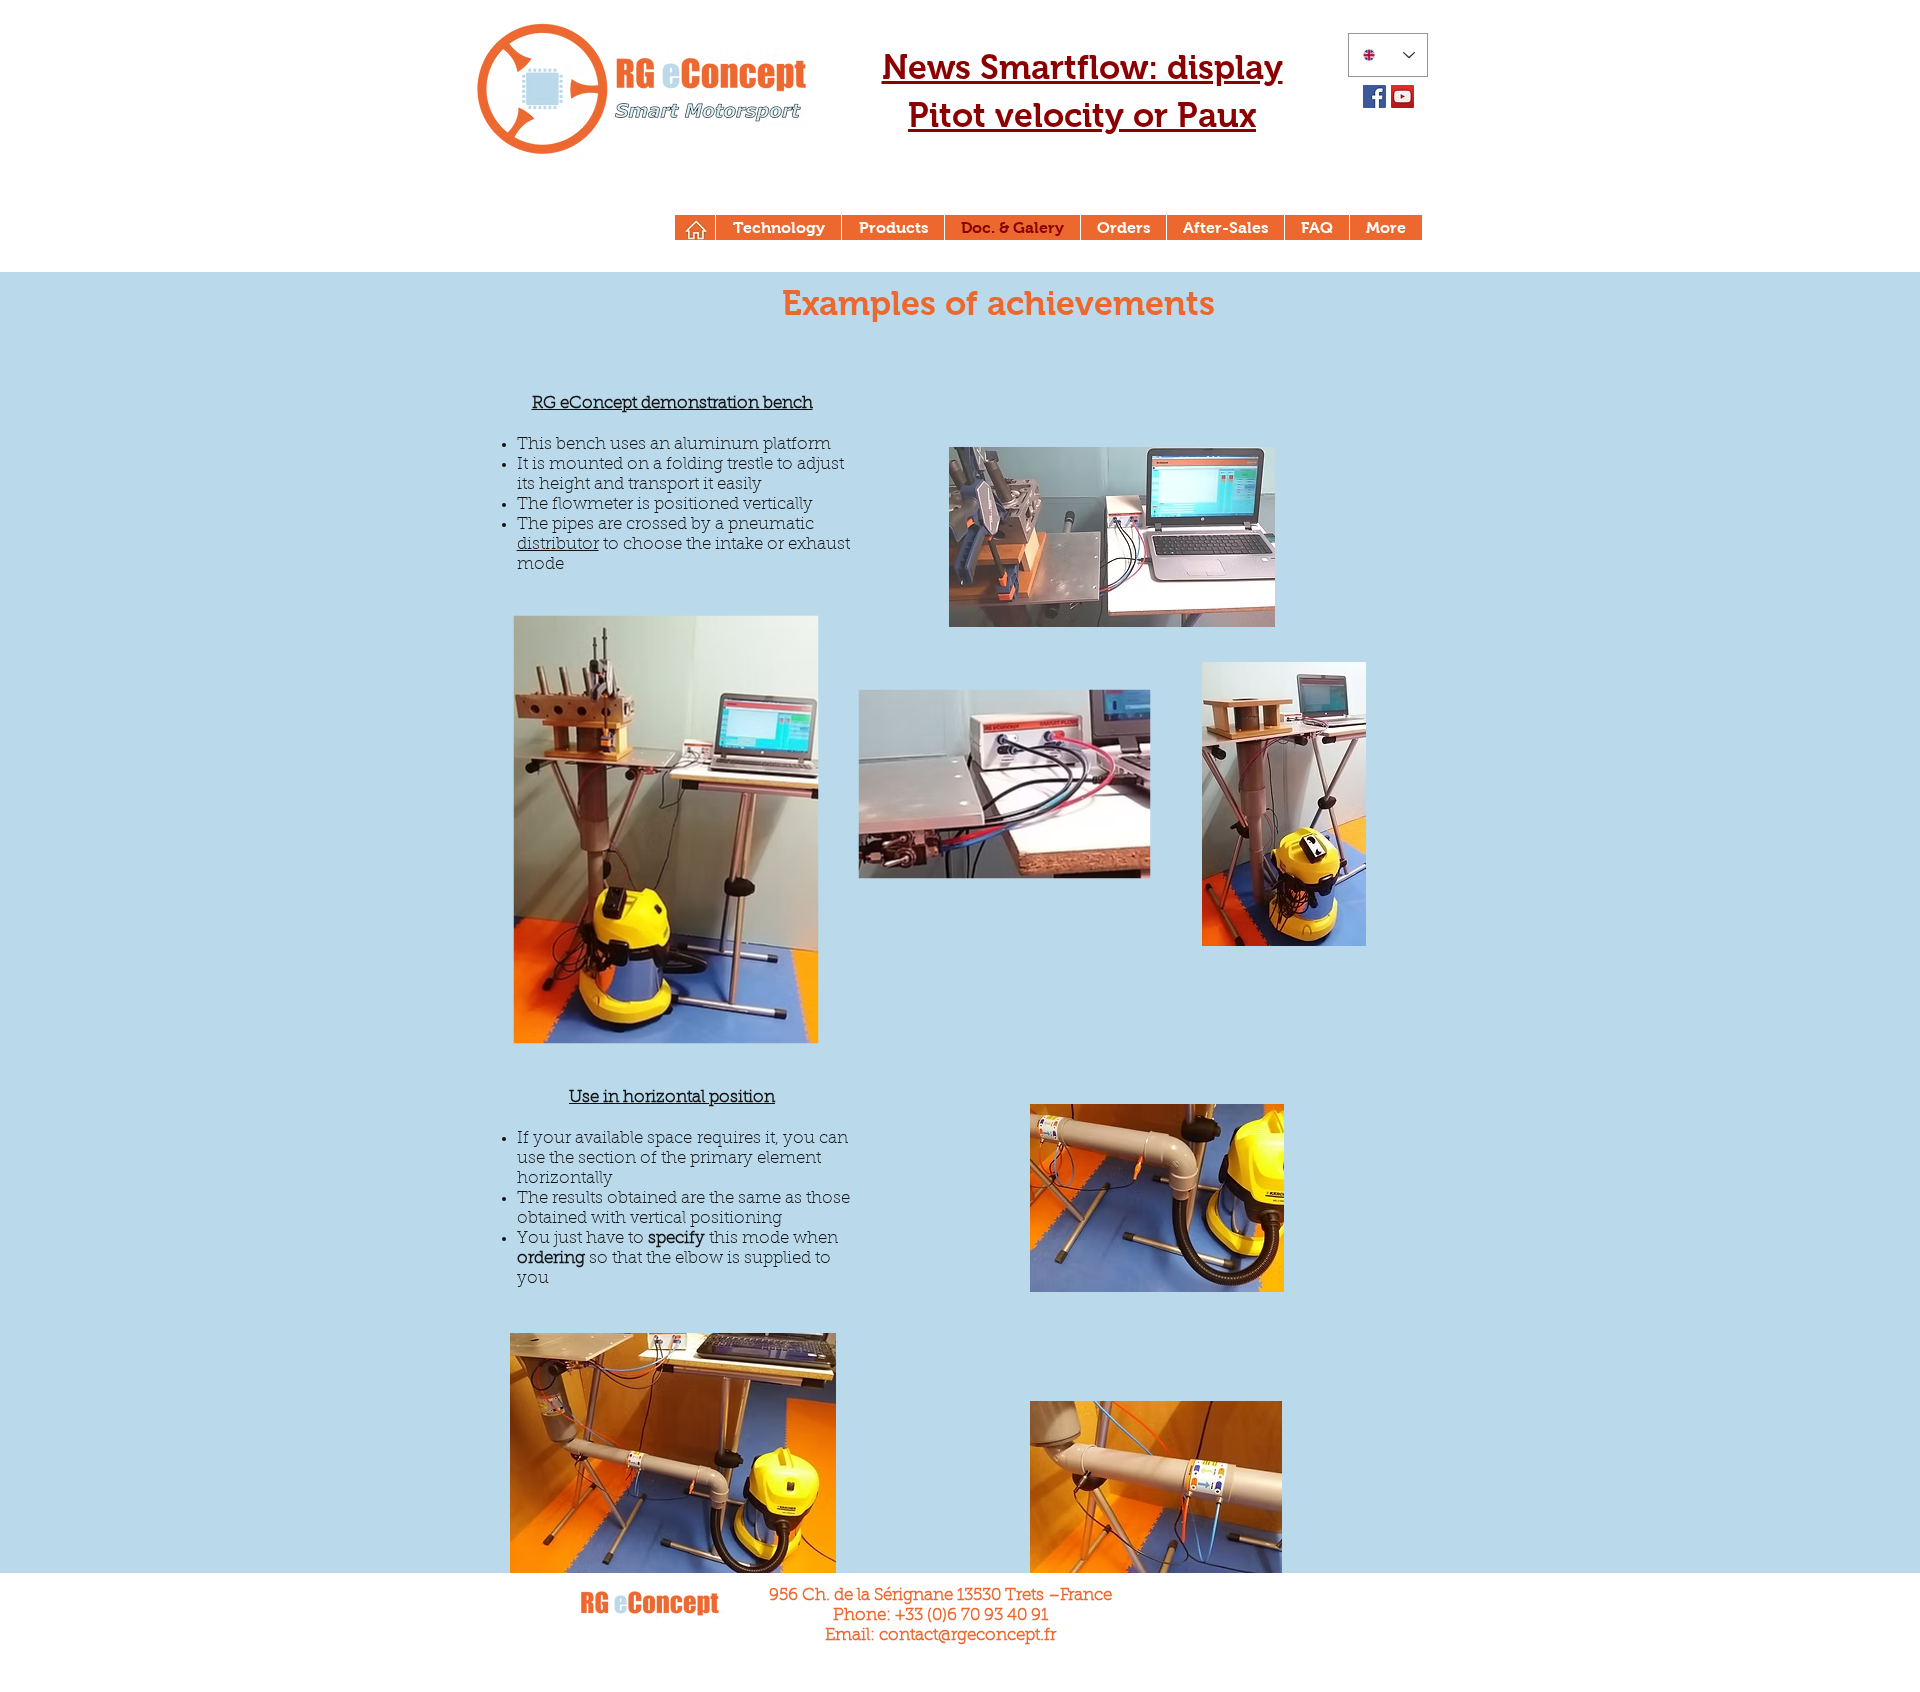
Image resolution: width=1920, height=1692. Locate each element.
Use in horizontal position (672, 1097)
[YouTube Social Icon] (1402, 96)
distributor (558, 544)
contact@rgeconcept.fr (967, 1635)
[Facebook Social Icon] (1374, 96)
